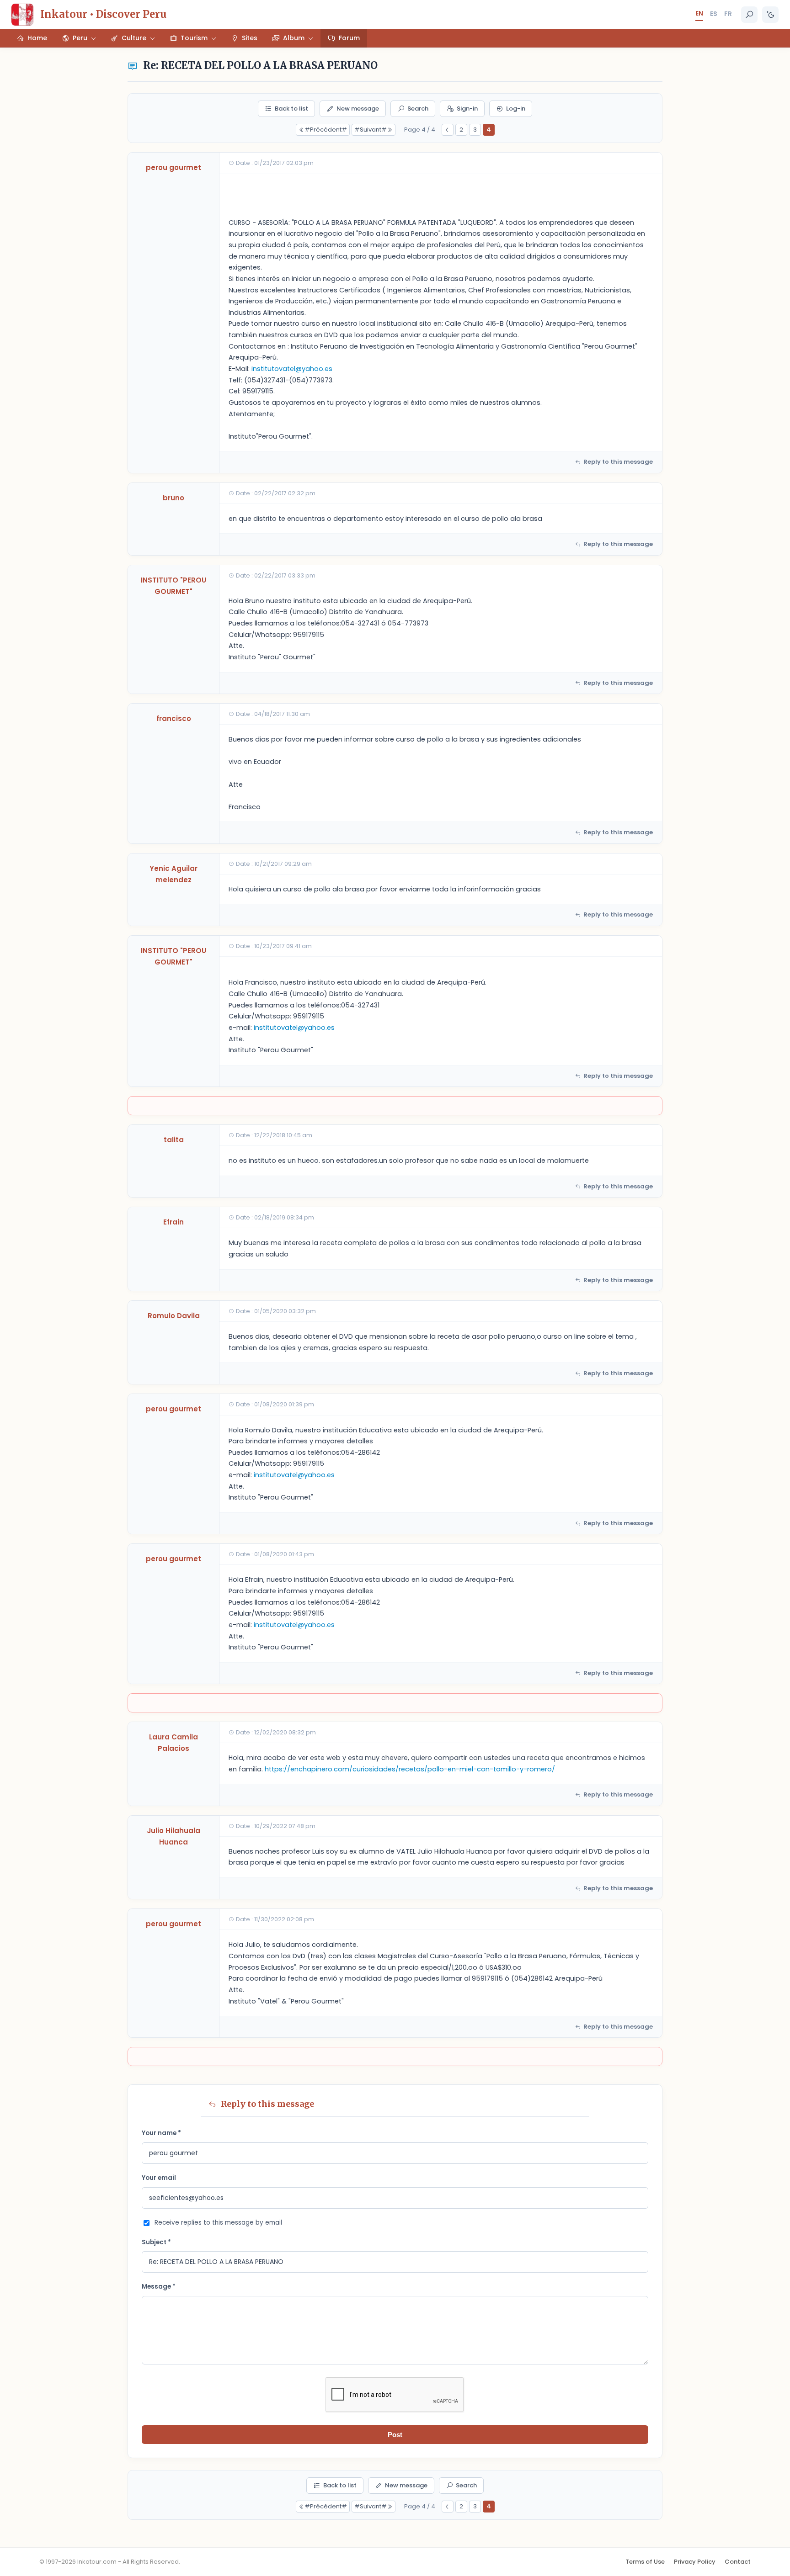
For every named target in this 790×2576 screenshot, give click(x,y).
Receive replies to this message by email (218, 2223)
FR (728, 14)
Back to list (291, 109)
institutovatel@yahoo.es (292, 369)
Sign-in (467, 109)
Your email (159, 2178)
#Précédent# (326, 130)
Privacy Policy (695, 2562)
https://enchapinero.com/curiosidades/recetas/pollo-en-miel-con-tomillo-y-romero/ (410, 1769)
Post (395, 2435)
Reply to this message (618, 462)
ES (714, 14)
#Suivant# (371, 130)
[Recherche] (749, 15)
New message (358, 109)
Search (418, 109)
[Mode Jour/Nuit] (770, 15)
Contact (738, 2562)
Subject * (156, 2242)
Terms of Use (645, 2562)
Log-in (516, 109)
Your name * (161, 2133)
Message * (159, 2287)
